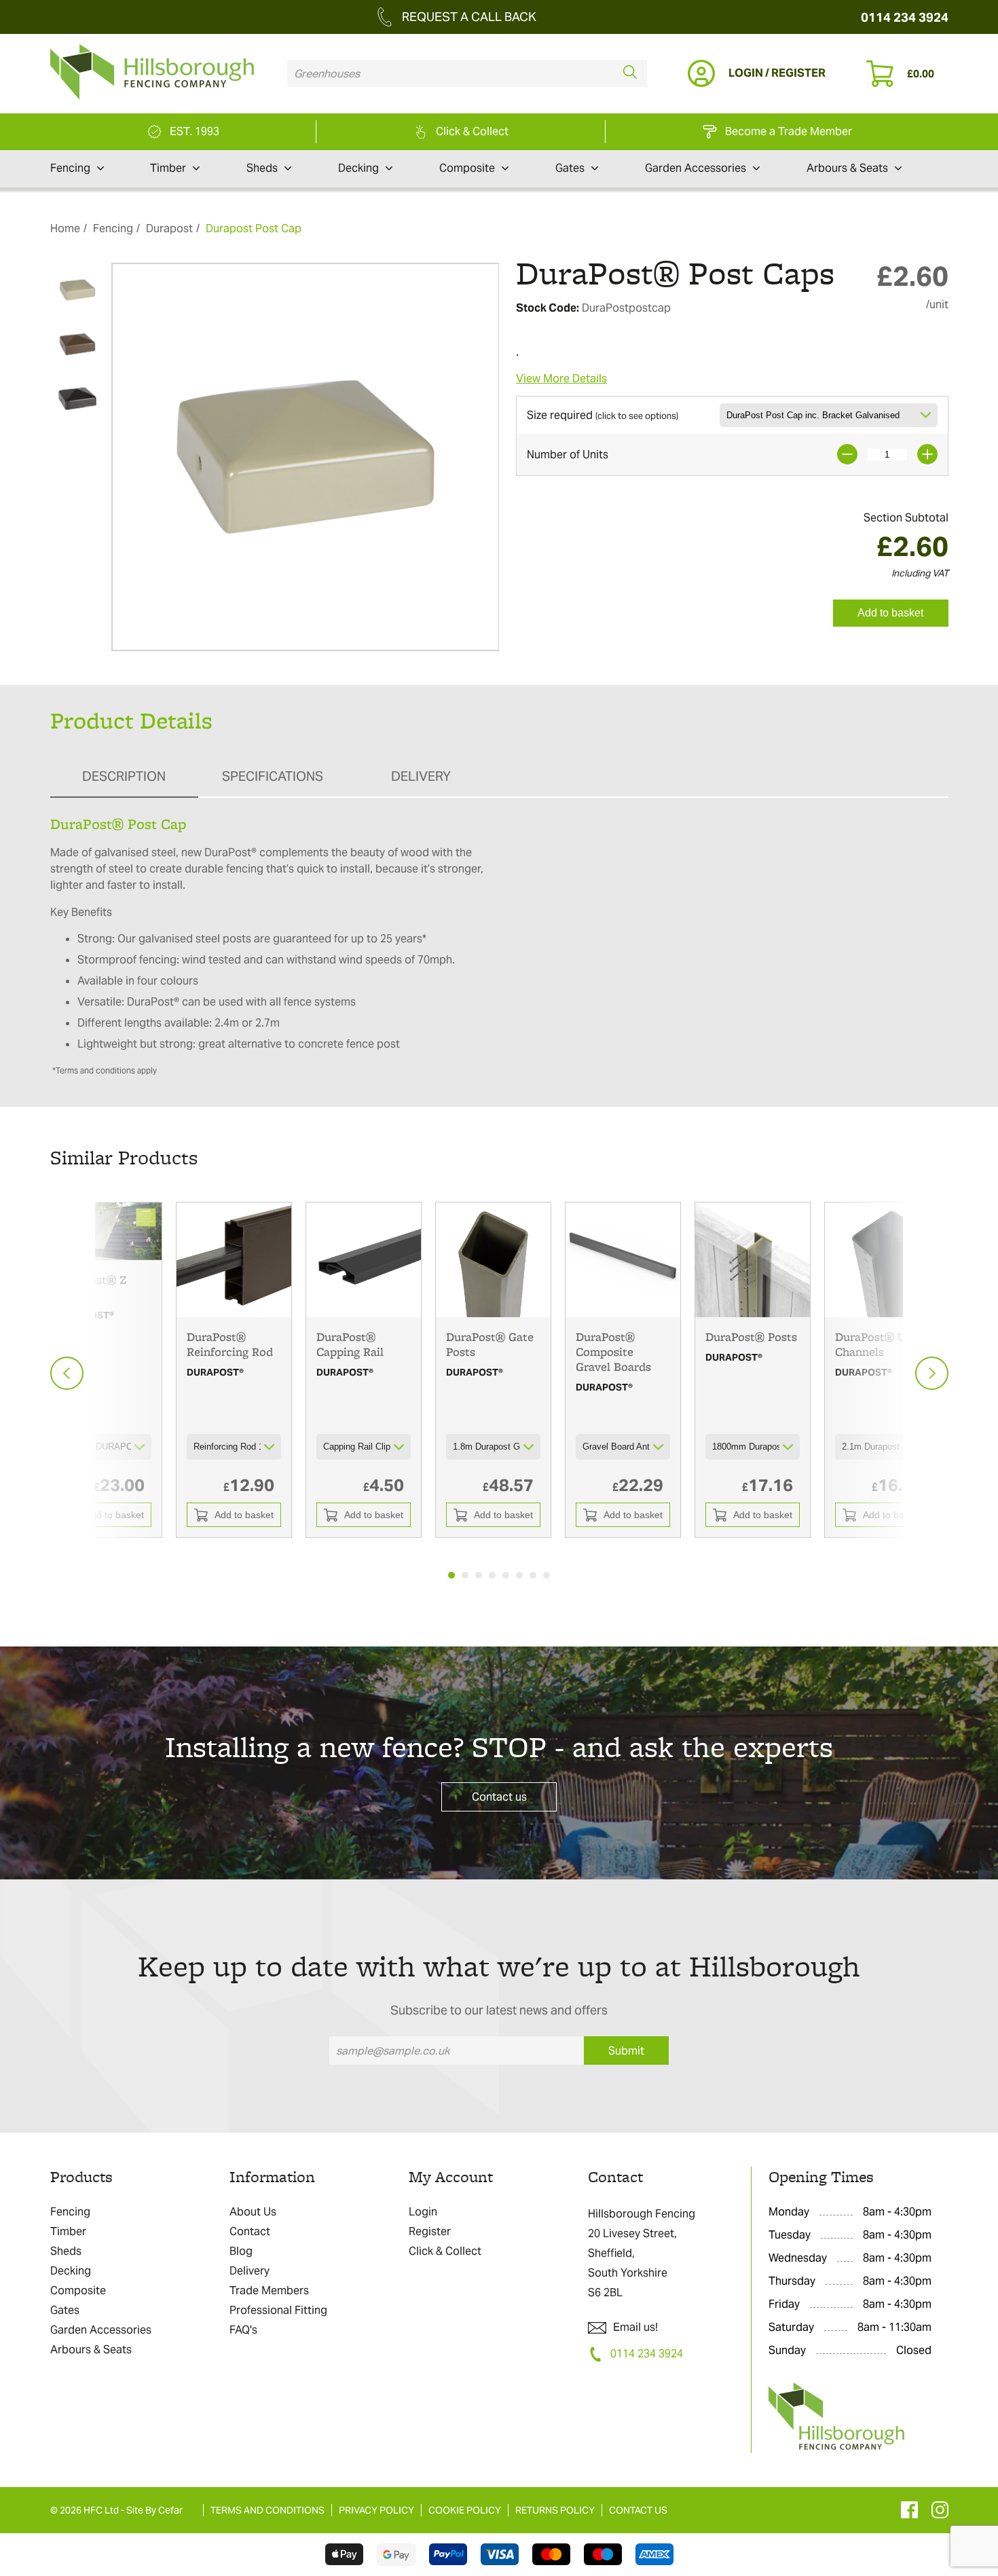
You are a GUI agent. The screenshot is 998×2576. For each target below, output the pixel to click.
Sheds (262, 168)
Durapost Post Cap (254, 228)
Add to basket (890, 613)
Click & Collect (445, 2251)
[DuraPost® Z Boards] (104, 1231)
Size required (603, 415)
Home (65, 228)
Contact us (499, 1797)
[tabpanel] (234, 1370)
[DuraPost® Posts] (753, 1260)
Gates (570, 168)
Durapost (169, 228)
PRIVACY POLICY (376, 2510)
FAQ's (243, 2330)
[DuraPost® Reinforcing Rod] (234, 1260)
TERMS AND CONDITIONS (267, 2510)
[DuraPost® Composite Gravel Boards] (623, 1260)
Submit (626, 2051)
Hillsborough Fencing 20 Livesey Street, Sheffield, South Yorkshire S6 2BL (642, 2253)
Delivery (249, 2271)
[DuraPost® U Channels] (882, 1260)
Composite (467, 168)
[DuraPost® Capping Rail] (364, 1260)
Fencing (70, 168)
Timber (168, 168)
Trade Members (269, 2290)
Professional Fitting (278, 2310)
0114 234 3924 (905, 17)
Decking (358, 168)
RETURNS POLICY (555, 2510)
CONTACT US (638, 2510)
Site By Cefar (154, 2510)
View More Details (561, 379)
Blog (241, 2251)
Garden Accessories (696, 168)
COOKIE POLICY (465, 2510)
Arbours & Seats (847, 168)
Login (423, 2212)
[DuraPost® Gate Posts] (493, 1260)
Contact (250, 2231)
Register (430, 2231)
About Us (253, 2212)
